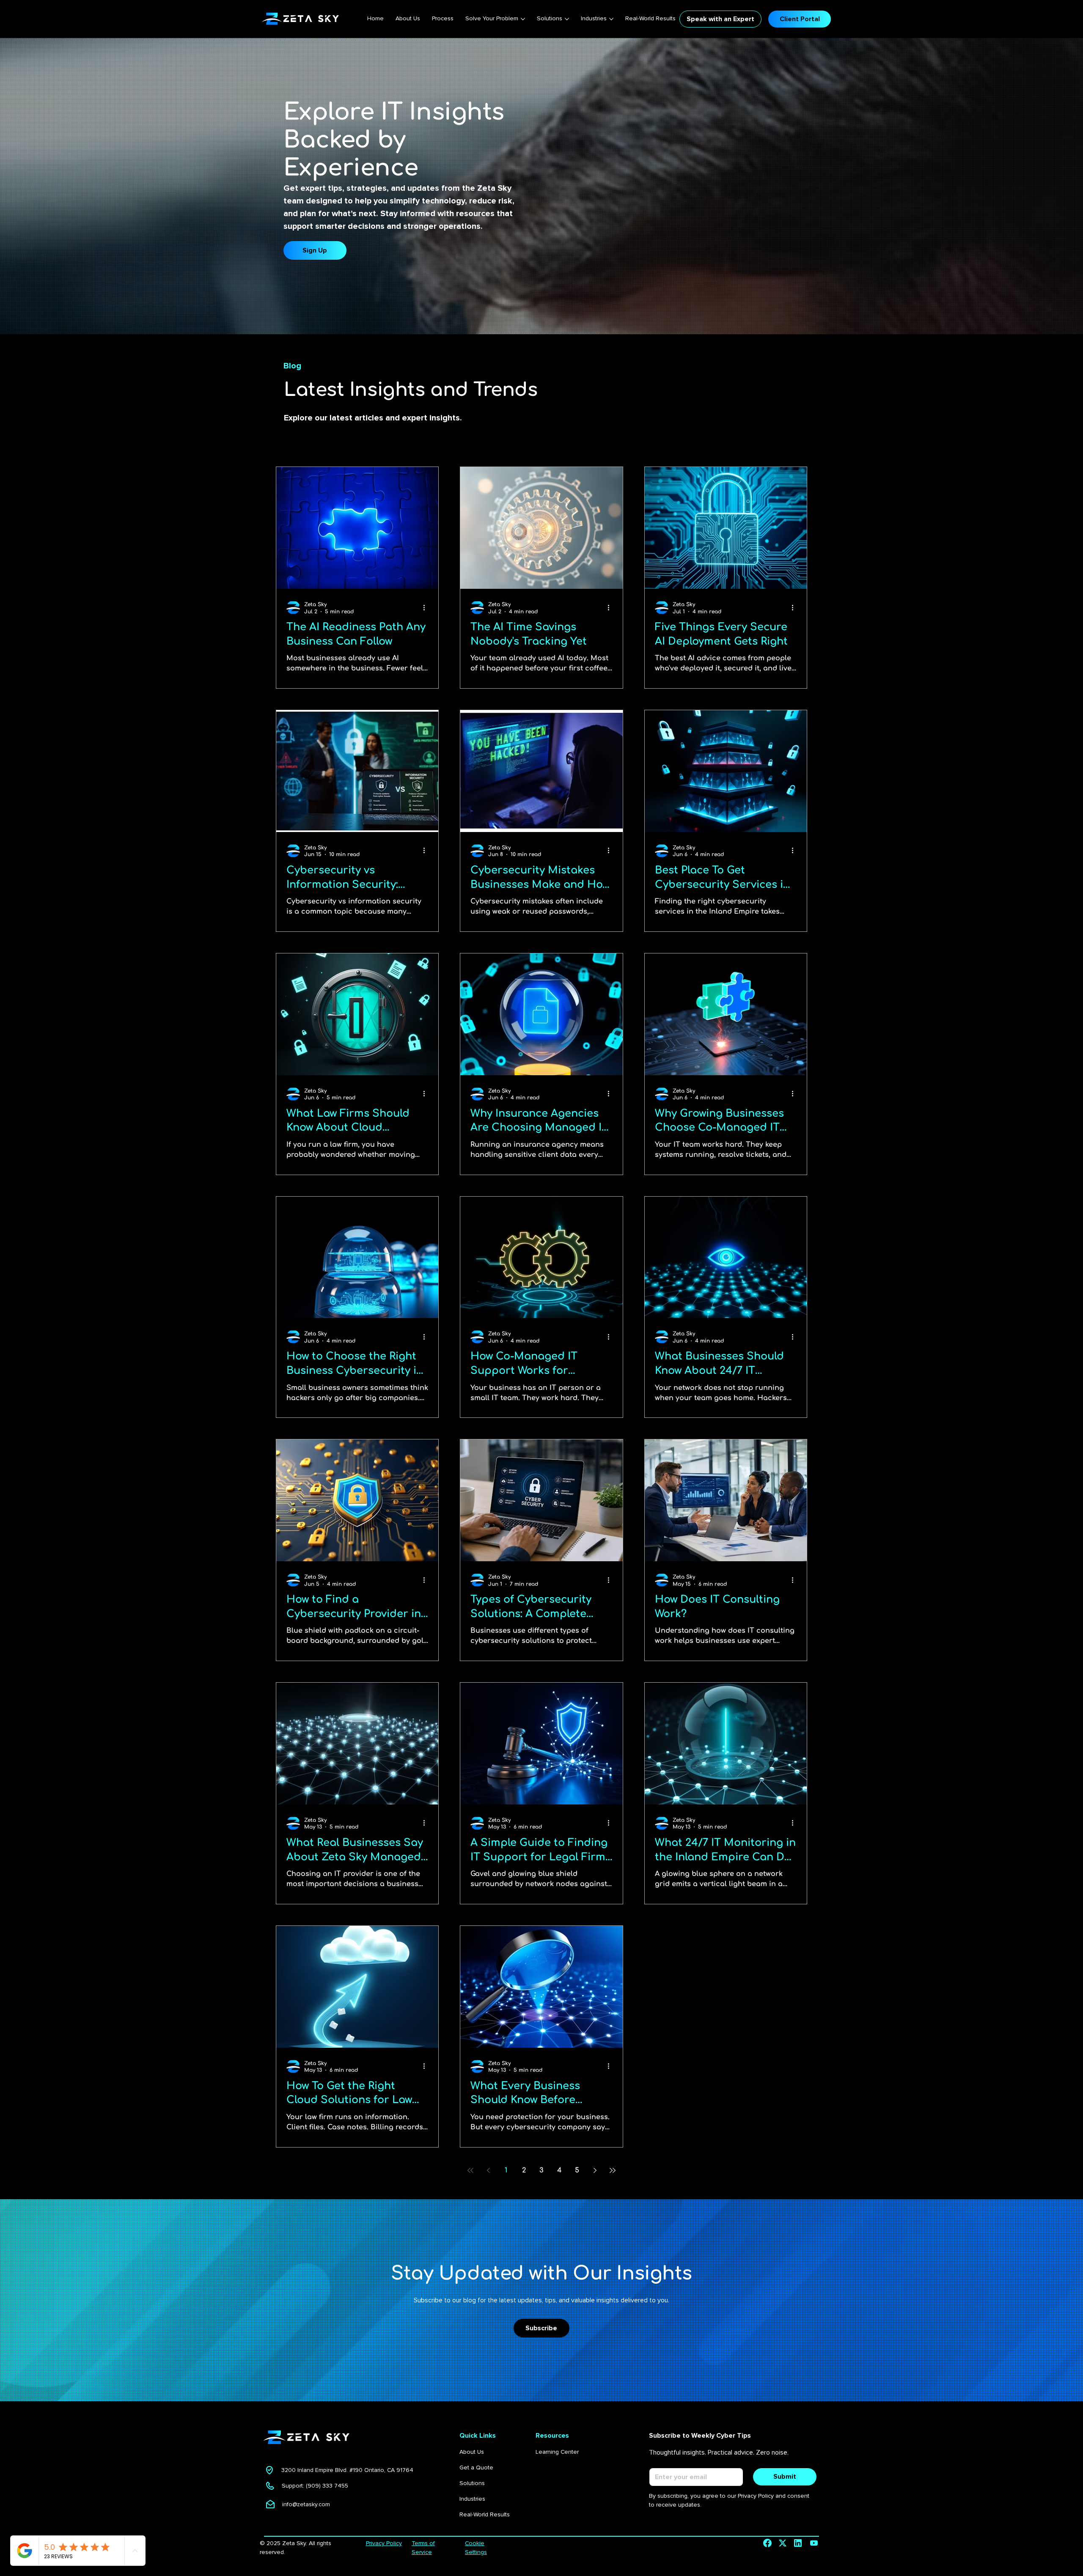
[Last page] (613, 2170)
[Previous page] (488, 2170)
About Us (472, 2452)
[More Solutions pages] (567, 19)
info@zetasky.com (306, 2504)
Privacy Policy (384, 2543)
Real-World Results (485, 2514)
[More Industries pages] (611, 19)
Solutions (472, 2483)
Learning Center (557, 2452)
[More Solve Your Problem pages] (523, 19)
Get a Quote (476, 2468)
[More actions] (427, 607)
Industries (472, 2499)
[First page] (470, 2170)
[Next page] (595, 2170)
